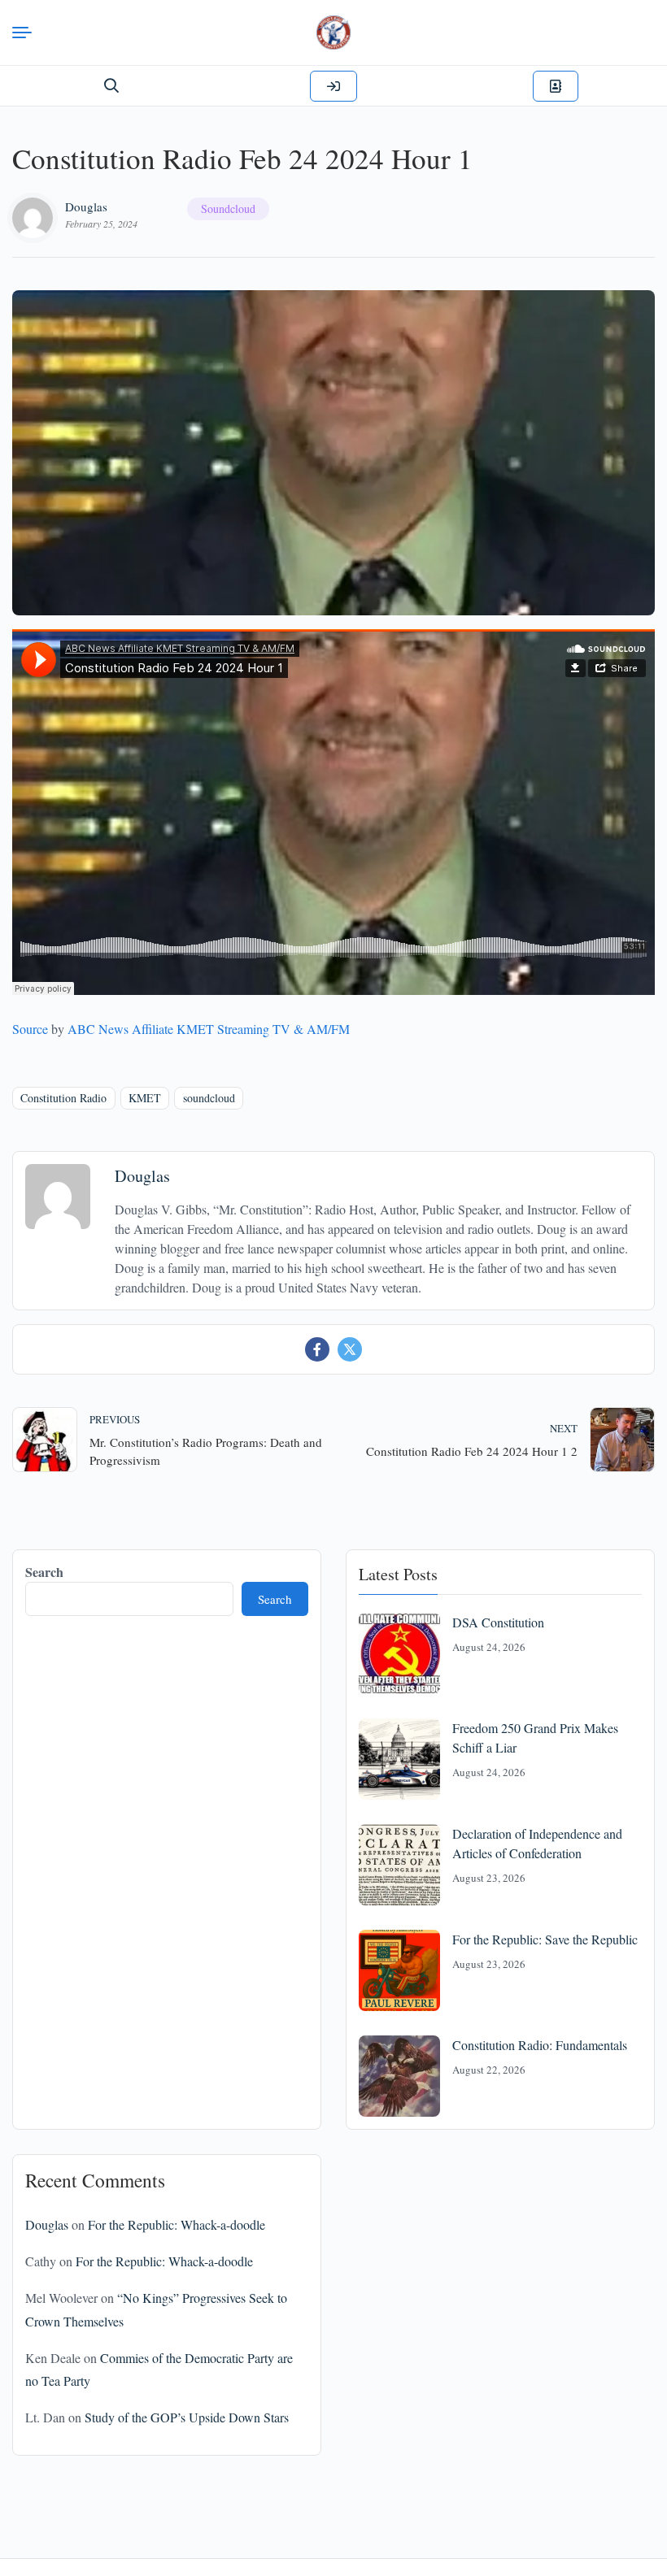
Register (556, 86)
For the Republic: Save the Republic (545, 1939)
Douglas (86, 206)
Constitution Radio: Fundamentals (540, 2045)
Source (30, 1029)
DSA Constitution (498, 1622)
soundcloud (209, 1098)
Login (333, 86)
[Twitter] (350, 1349)
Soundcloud (228, 209)
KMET (145, 1098)
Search (44, 1572)
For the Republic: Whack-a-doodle (177, 2224)
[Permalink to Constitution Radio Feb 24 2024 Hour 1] (333, 453)
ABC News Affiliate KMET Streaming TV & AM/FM (209, 1029)
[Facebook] (317, 1349)
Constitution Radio (63, 1098)
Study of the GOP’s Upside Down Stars (187, 2417)
